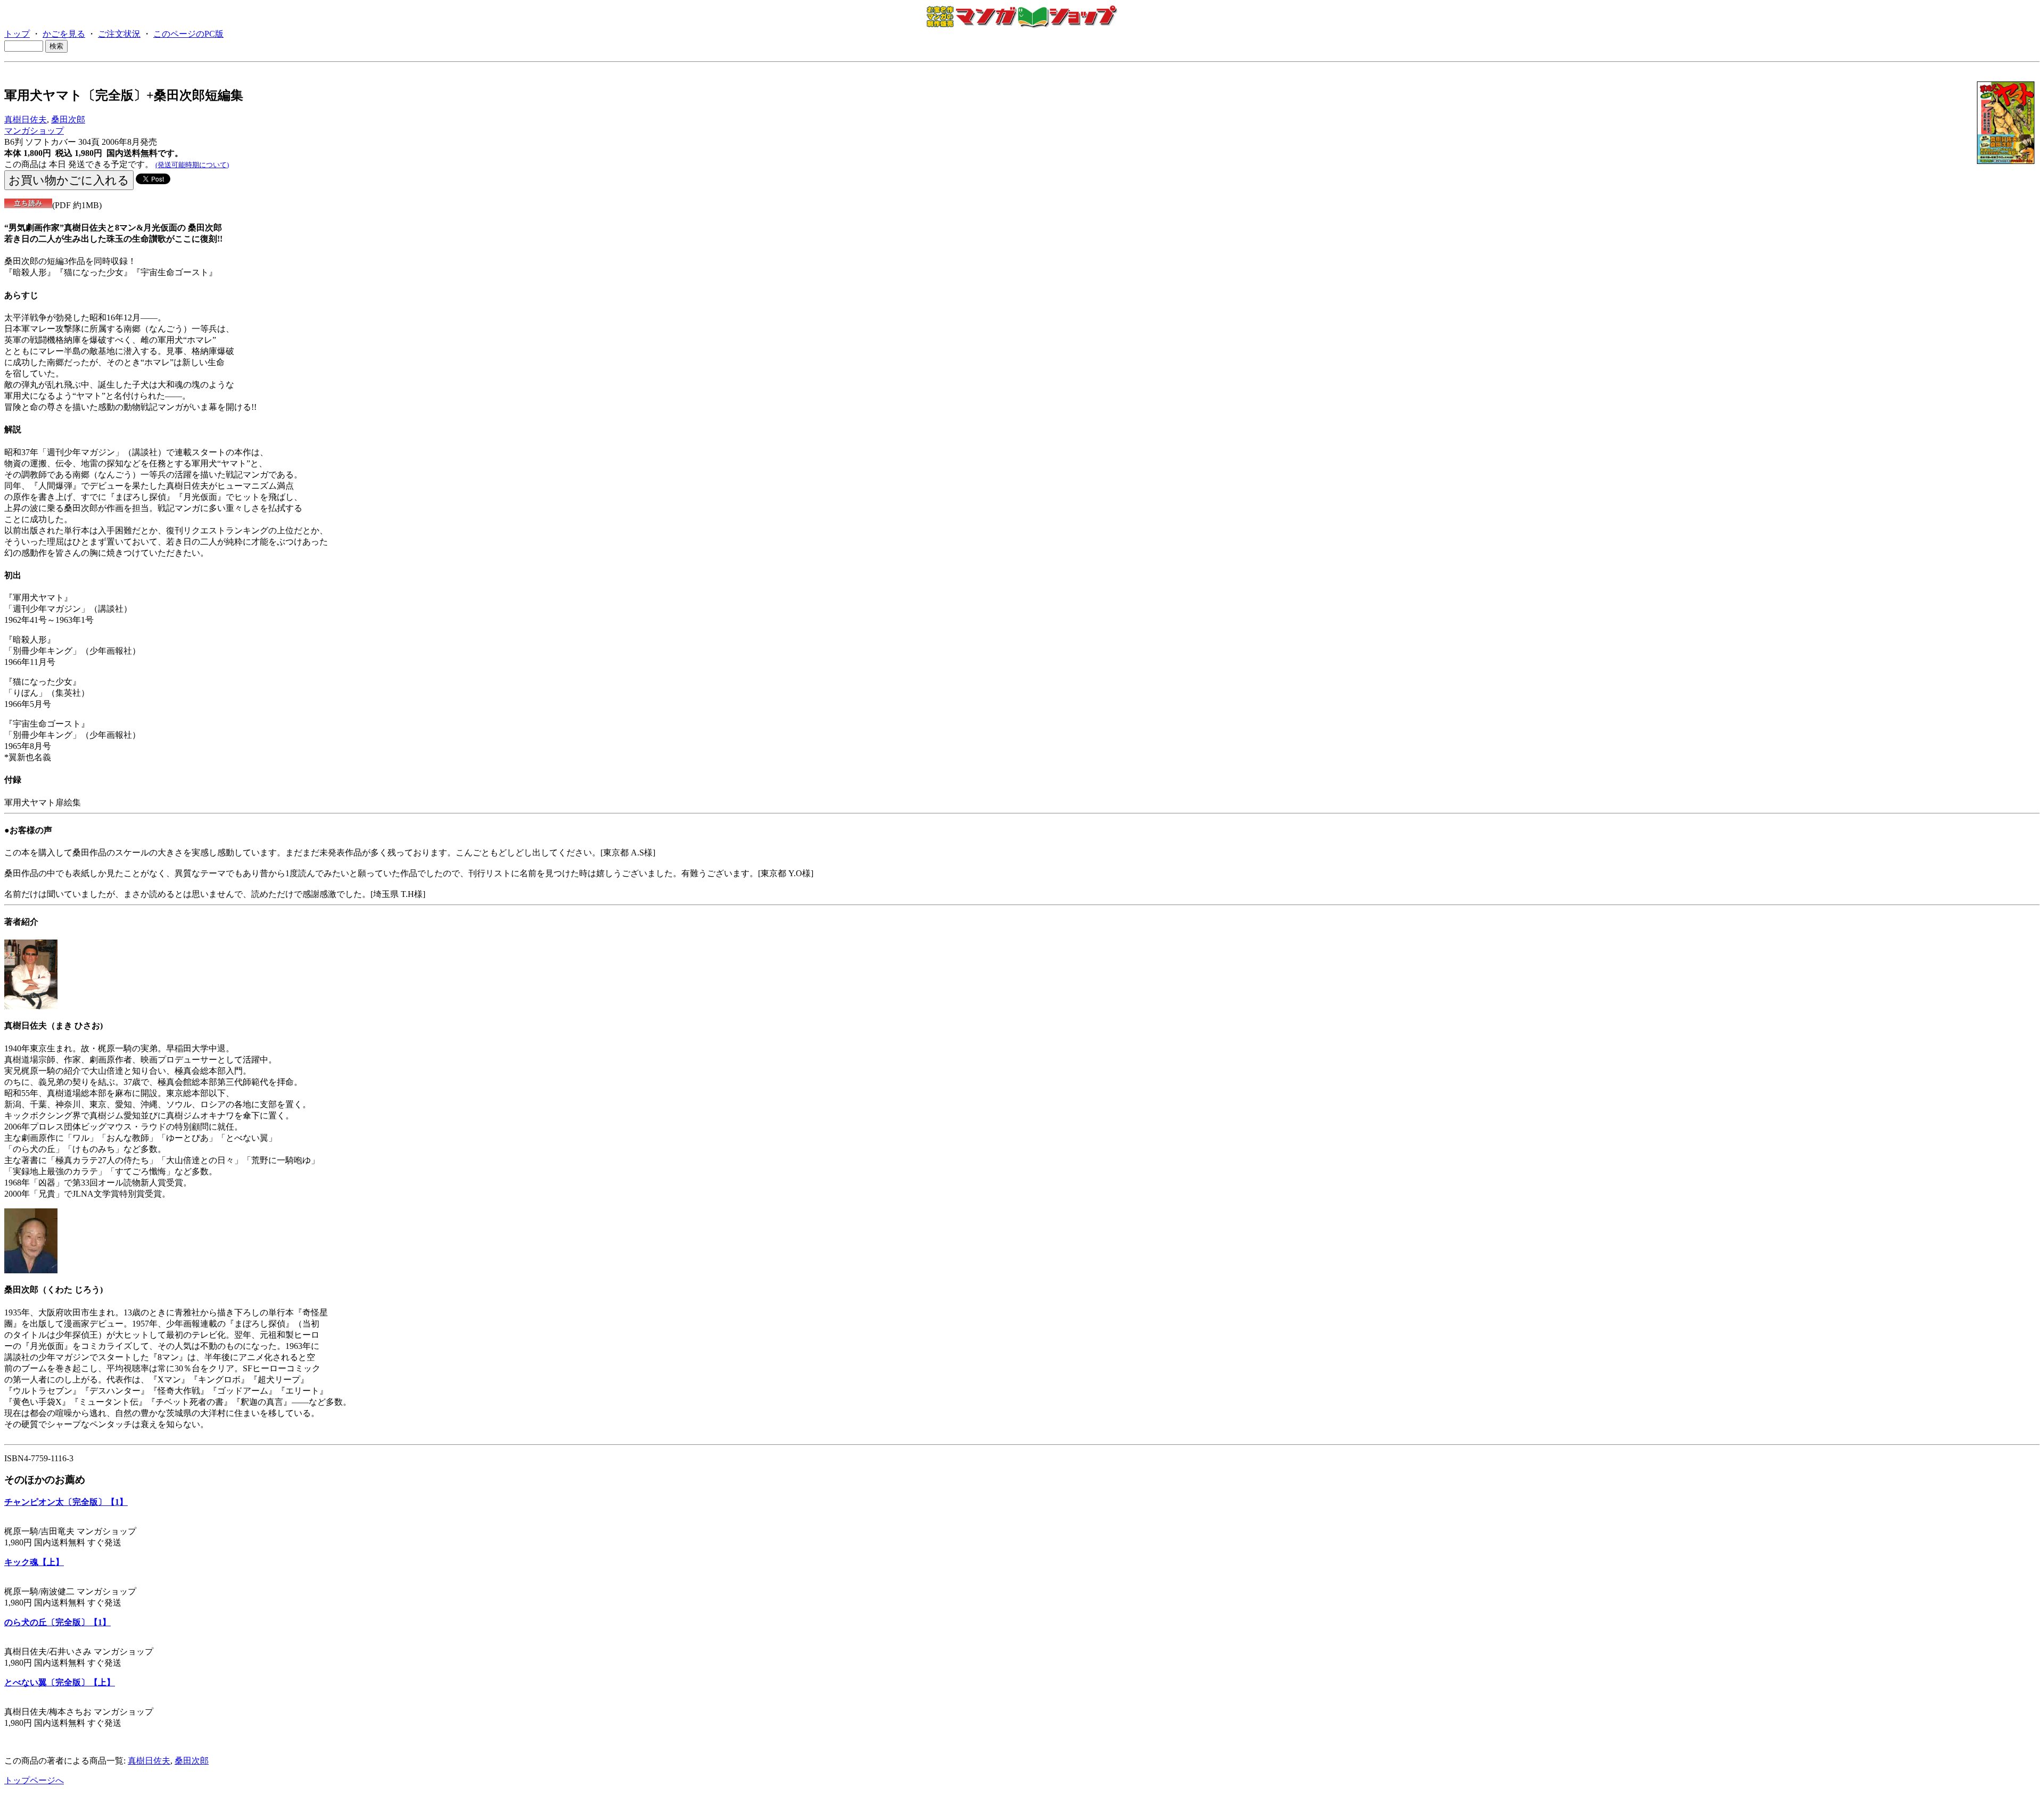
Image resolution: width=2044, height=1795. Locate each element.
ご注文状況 (119, 34)
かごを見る (64, 34)
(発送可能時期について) (192, 165)
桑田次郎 (68, 120)
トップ (17, 34)
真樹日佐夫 (26, 120)
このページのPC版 (188, 34)
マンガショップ (34, 131)
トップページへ (34, 1780)
